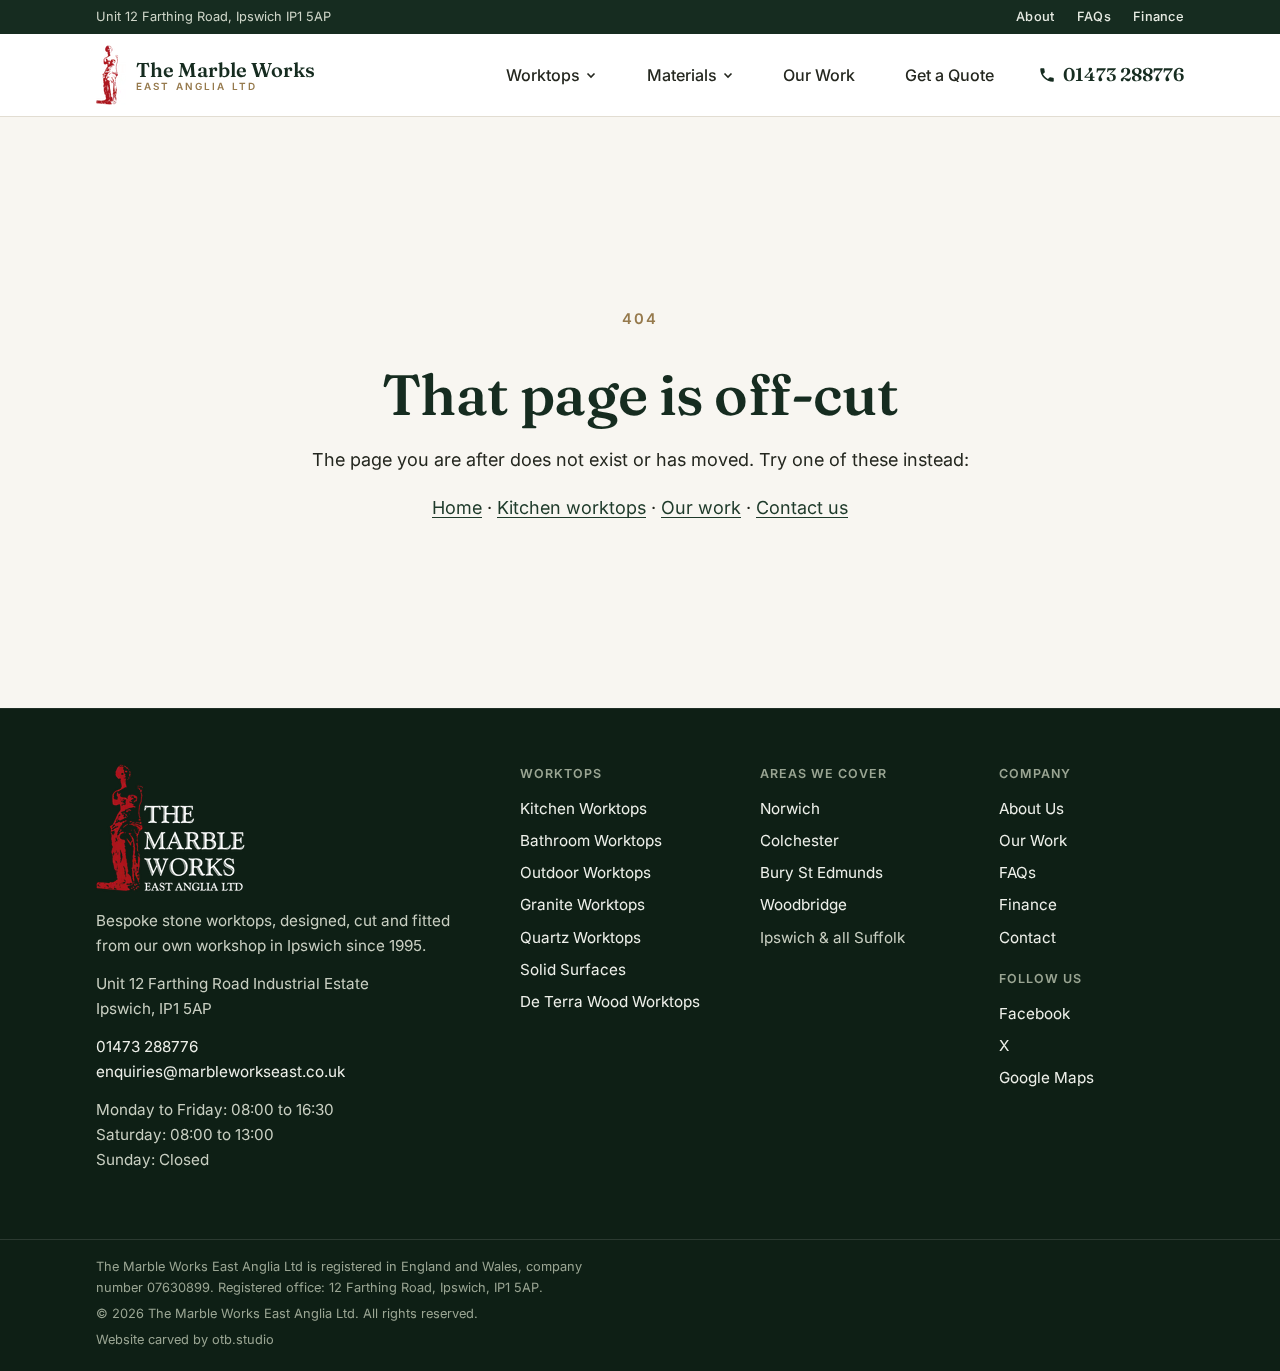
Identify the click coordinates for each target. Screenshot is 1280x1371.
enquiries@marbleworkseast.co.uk (220, 1071)
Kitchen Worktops (583, 808)
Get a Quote (949, 75)
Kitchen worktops (571, 507)
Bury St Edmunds (821, 872)
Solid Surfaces (573, 969)
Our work (701, 507)
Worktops (543, 75)
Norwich (790, 808)
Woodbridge (803, 904)
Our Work (819, 75)
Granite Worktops (582, 904)
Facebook (1034, 1013)
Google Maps (1046, 1077)
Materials (682, 75)
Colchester (799, 840)
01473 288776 (147, 1046)
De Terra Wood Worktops (610, 1001)
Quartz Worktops (580, 937)
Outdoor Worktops (585, 872)
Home (457, 507)
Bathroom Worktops (591, 840)
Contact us (802, 507)
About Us (1031, 808)
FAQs (1094, 16)
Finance (1158, 16)
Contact (1027, 937)
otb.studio (243, 1339)
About (1035, 16)
